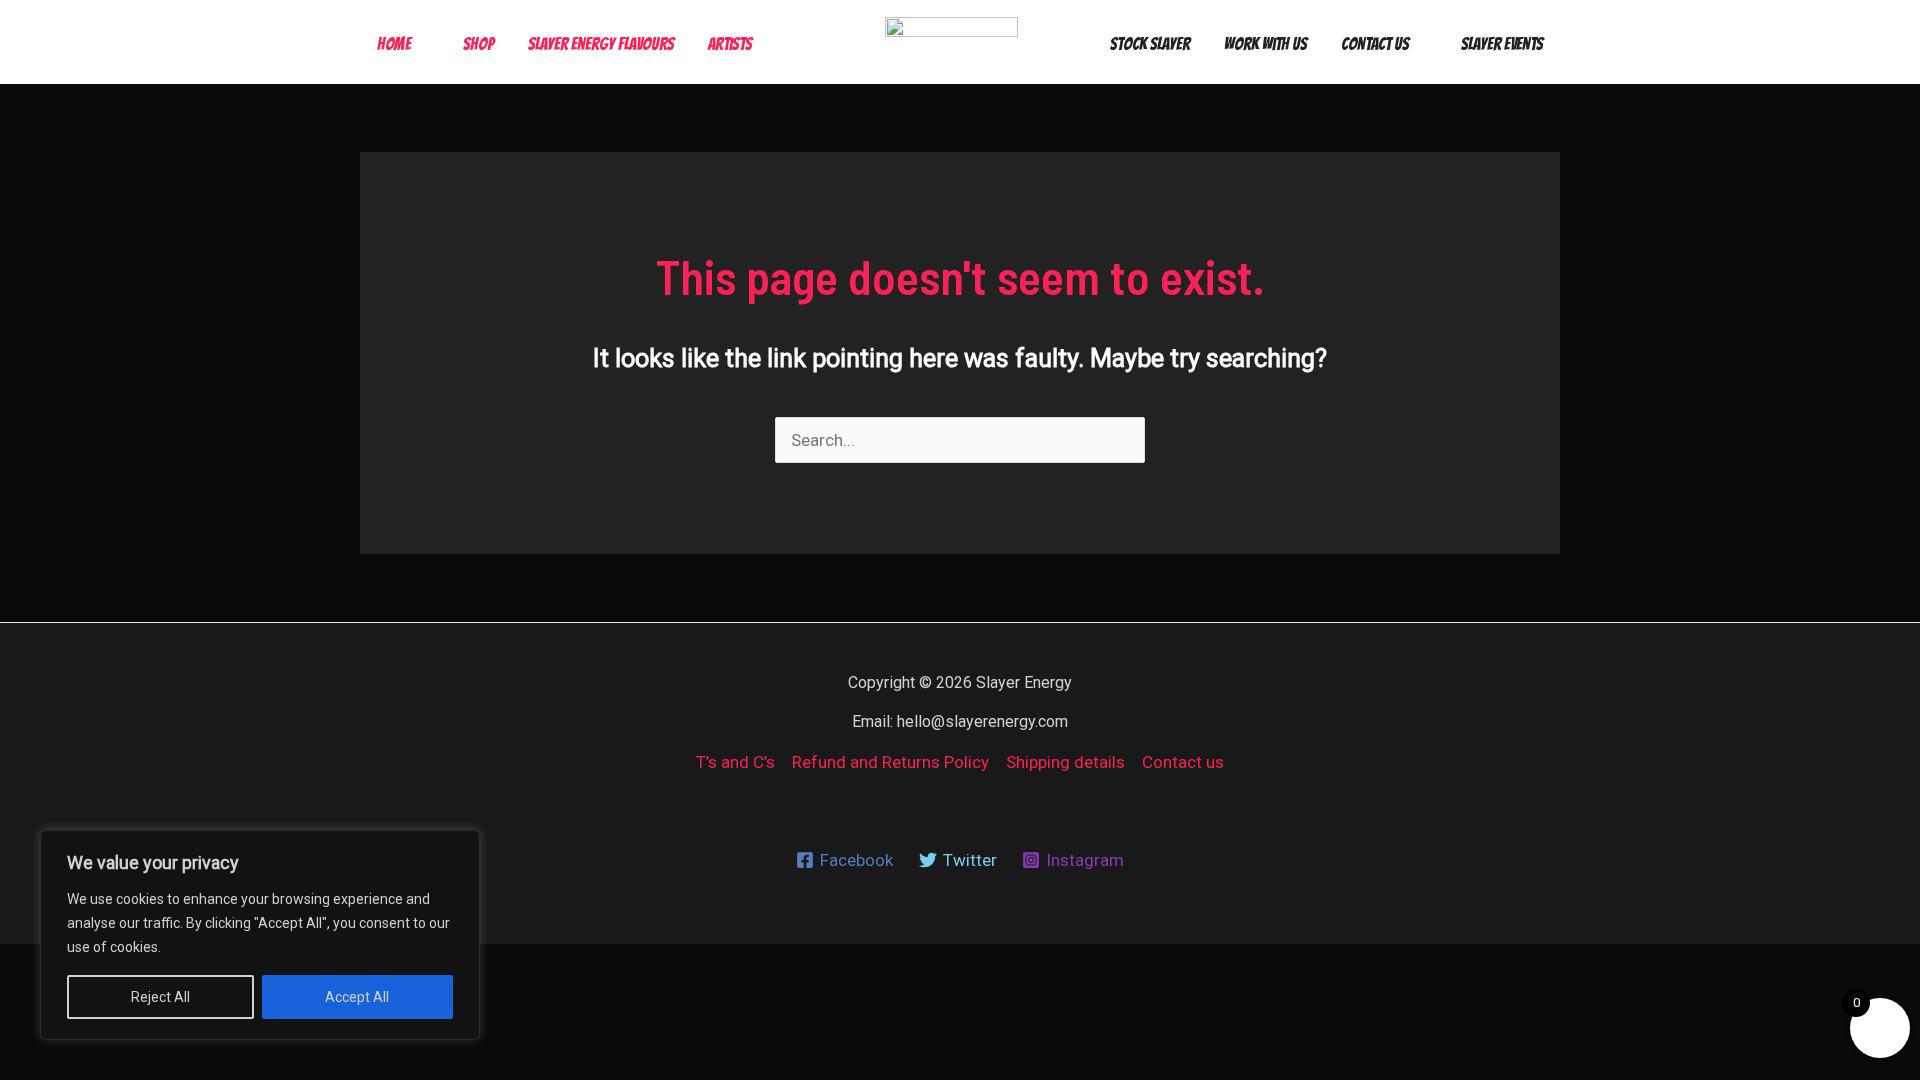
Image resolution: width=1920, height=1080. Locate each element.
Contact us (1183, 762)
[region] (260, 935)
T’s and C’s (735, 762)
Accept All (357, 997)
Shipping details (1065, 762)
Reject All (160, 997)
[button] (420, 44)
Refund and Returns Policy (890, 762)
